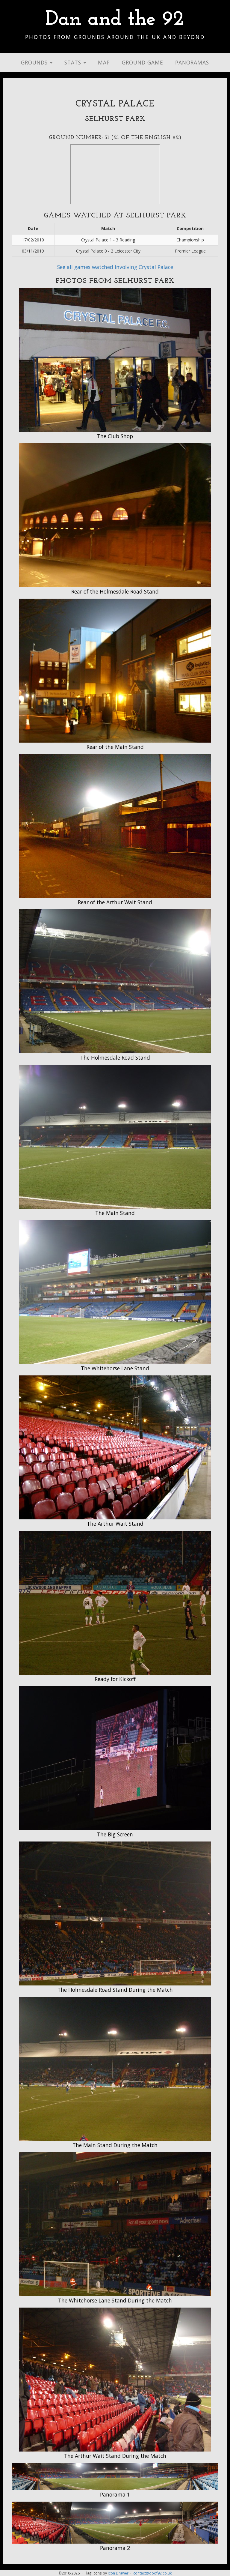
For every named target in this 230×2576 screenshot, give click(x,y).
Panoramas (192, 62)
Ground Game (143, 62)
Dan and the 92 (115, 20)
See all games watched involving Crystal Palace (115, 267)
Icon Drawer (118, 2573)
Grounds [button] (35, 62)
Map (104, 62)
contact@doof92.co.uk (152, 2573)
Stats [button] (74, 62)
